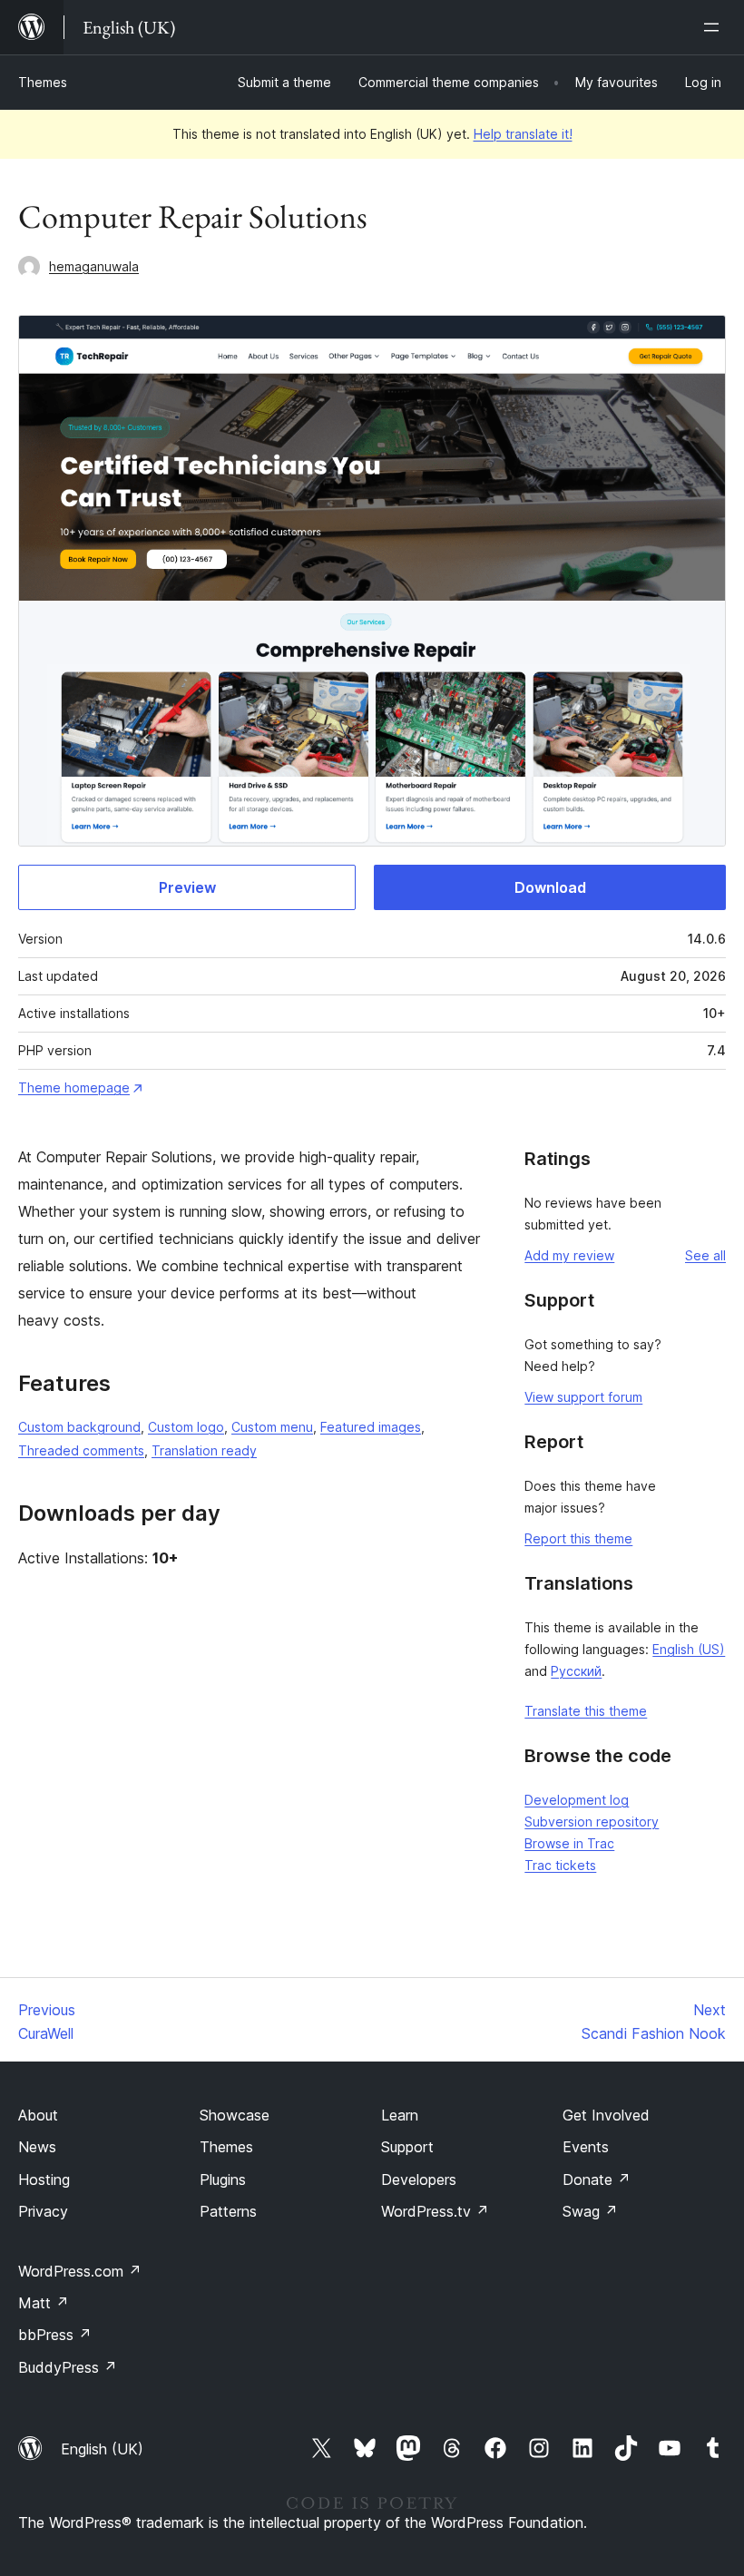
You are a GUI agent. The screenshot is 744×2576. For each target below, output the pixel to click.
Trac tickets (560, 1865)
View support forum (583, 1397)
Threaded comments (81, 1450)
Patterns (228, 2211)
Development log (577, 1800)
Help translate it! (523, 134)
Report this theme (578, 1538)
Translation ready (204, 1450)
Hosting (44, 2179)
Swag (590, 2211)
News (37, 2147)
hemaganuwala (94, 266)
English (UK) (102, 2449)
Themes (43, 82)
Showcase (235, 2115)
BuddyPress (68, 2367)
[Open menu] (715, 27)
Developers (419, 2179)
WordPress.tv (435, 2211)
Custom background (79, 1427)
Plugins (223, 2179)
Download (550, 887)
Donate (597, 2179)
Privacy (43, 2211)
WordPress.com (80, 2271)
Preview (187, 887)
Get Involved (606, 2115)
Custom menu (272, 1427)
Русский (576, 1671)
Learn (400, 2115)
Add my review (569, 1255)
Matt (44, 2303)
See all (705, 1255)
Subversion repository (592, 1822)
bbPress (55, 2335)
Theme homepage (74, 1087)
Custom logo (186, 1427)
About (38, 2115)
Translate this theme (586, 1711)
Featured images (371, 1427)
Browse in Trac (569, 1843)
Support (407, 2147)
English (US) (689, 1649)
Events (586, 2147)
